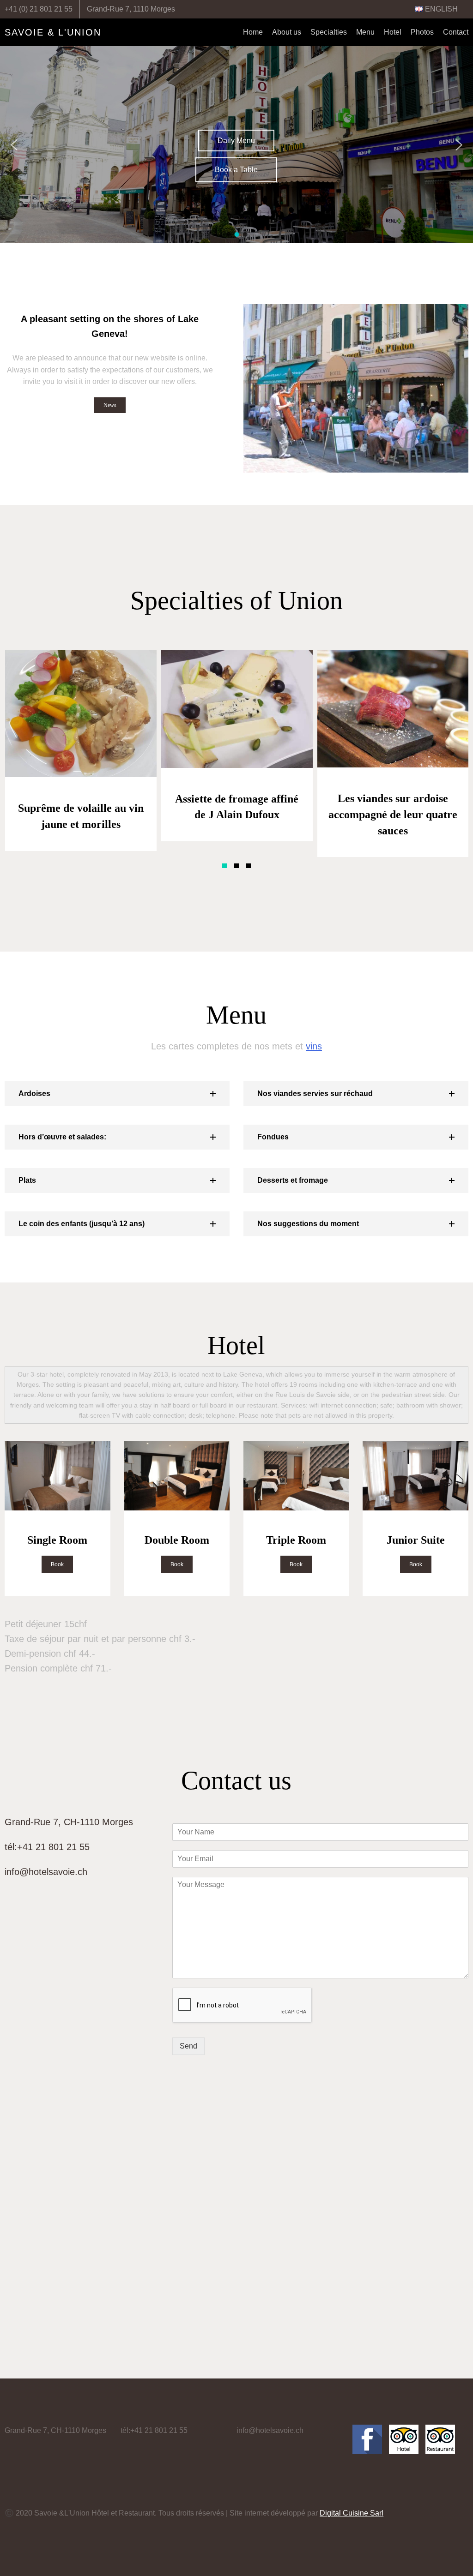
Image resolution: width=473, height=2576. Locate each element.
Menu (365, 32)
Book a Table (236, 170)
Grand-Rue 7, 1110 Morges (131, 9)
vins (314, 1046)
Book (57, 1564)
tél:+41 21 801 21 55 (47, 1847)
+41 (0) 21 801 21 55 (39, 9)
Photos (422, 32)
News (110, 405)
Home (253, 32)
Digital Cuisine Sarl (352, 2513)
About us (287, 32)
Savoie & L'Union (53, 32)
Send (188, 2046)
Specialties (329, 32)
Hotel (393, 32)
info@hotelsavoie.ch (46, 1872)
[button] (228, 234)
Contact (456, 32)
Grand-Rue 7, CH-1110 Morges (69, 1822)
